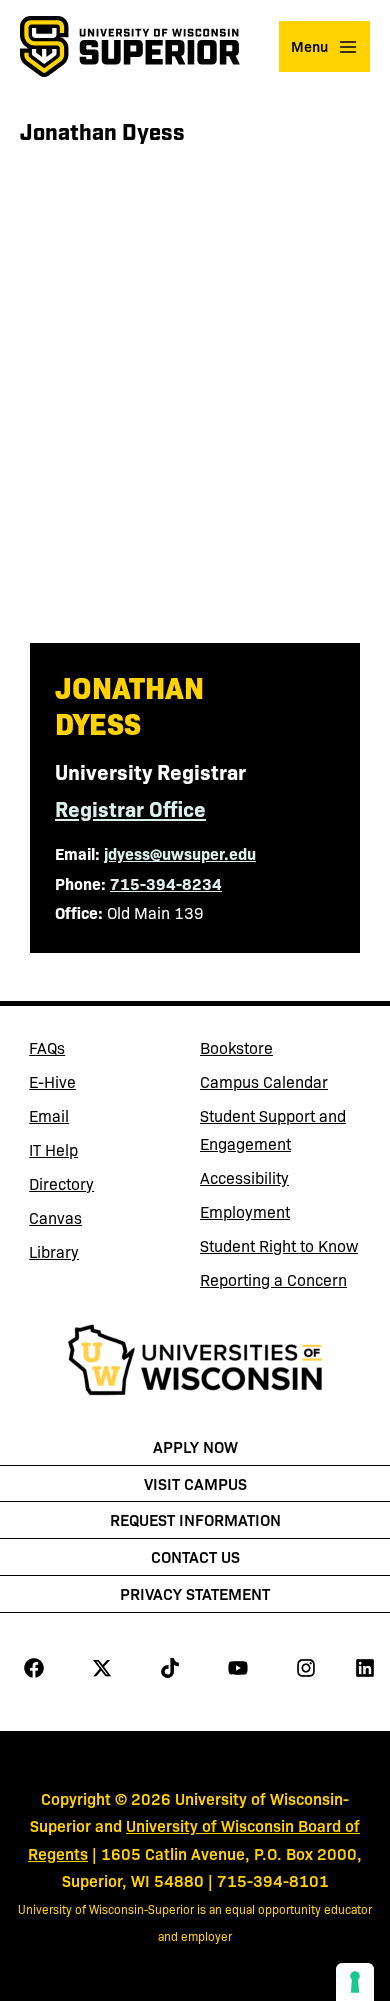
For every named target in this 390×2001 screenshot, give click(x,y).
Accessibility (244, 1177)
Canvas (101, 1221)
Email (101, 1119)
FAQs (47, 1047)
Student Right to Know (279, 1245)
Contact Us (195, 1556)
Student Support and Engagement (273, 1129)
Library (101, 1255)
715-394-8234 (166, 883)
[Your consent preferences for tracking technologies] (355, 1982)
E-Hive (101, 1085)
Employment (245, 1211)
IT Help (101, 1153)
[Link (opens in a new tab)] (195, 1363)
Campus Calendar (264, 1081)
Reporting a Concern (273, 1279)
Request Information (195, 1519)
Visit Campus (195, 1483)
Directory (61, 1183)
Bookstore (272, 1051)
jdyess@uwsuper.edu (180, 853)
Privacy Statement (195, 1593)
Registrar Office (130, 808)
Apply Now (195, 1446)
